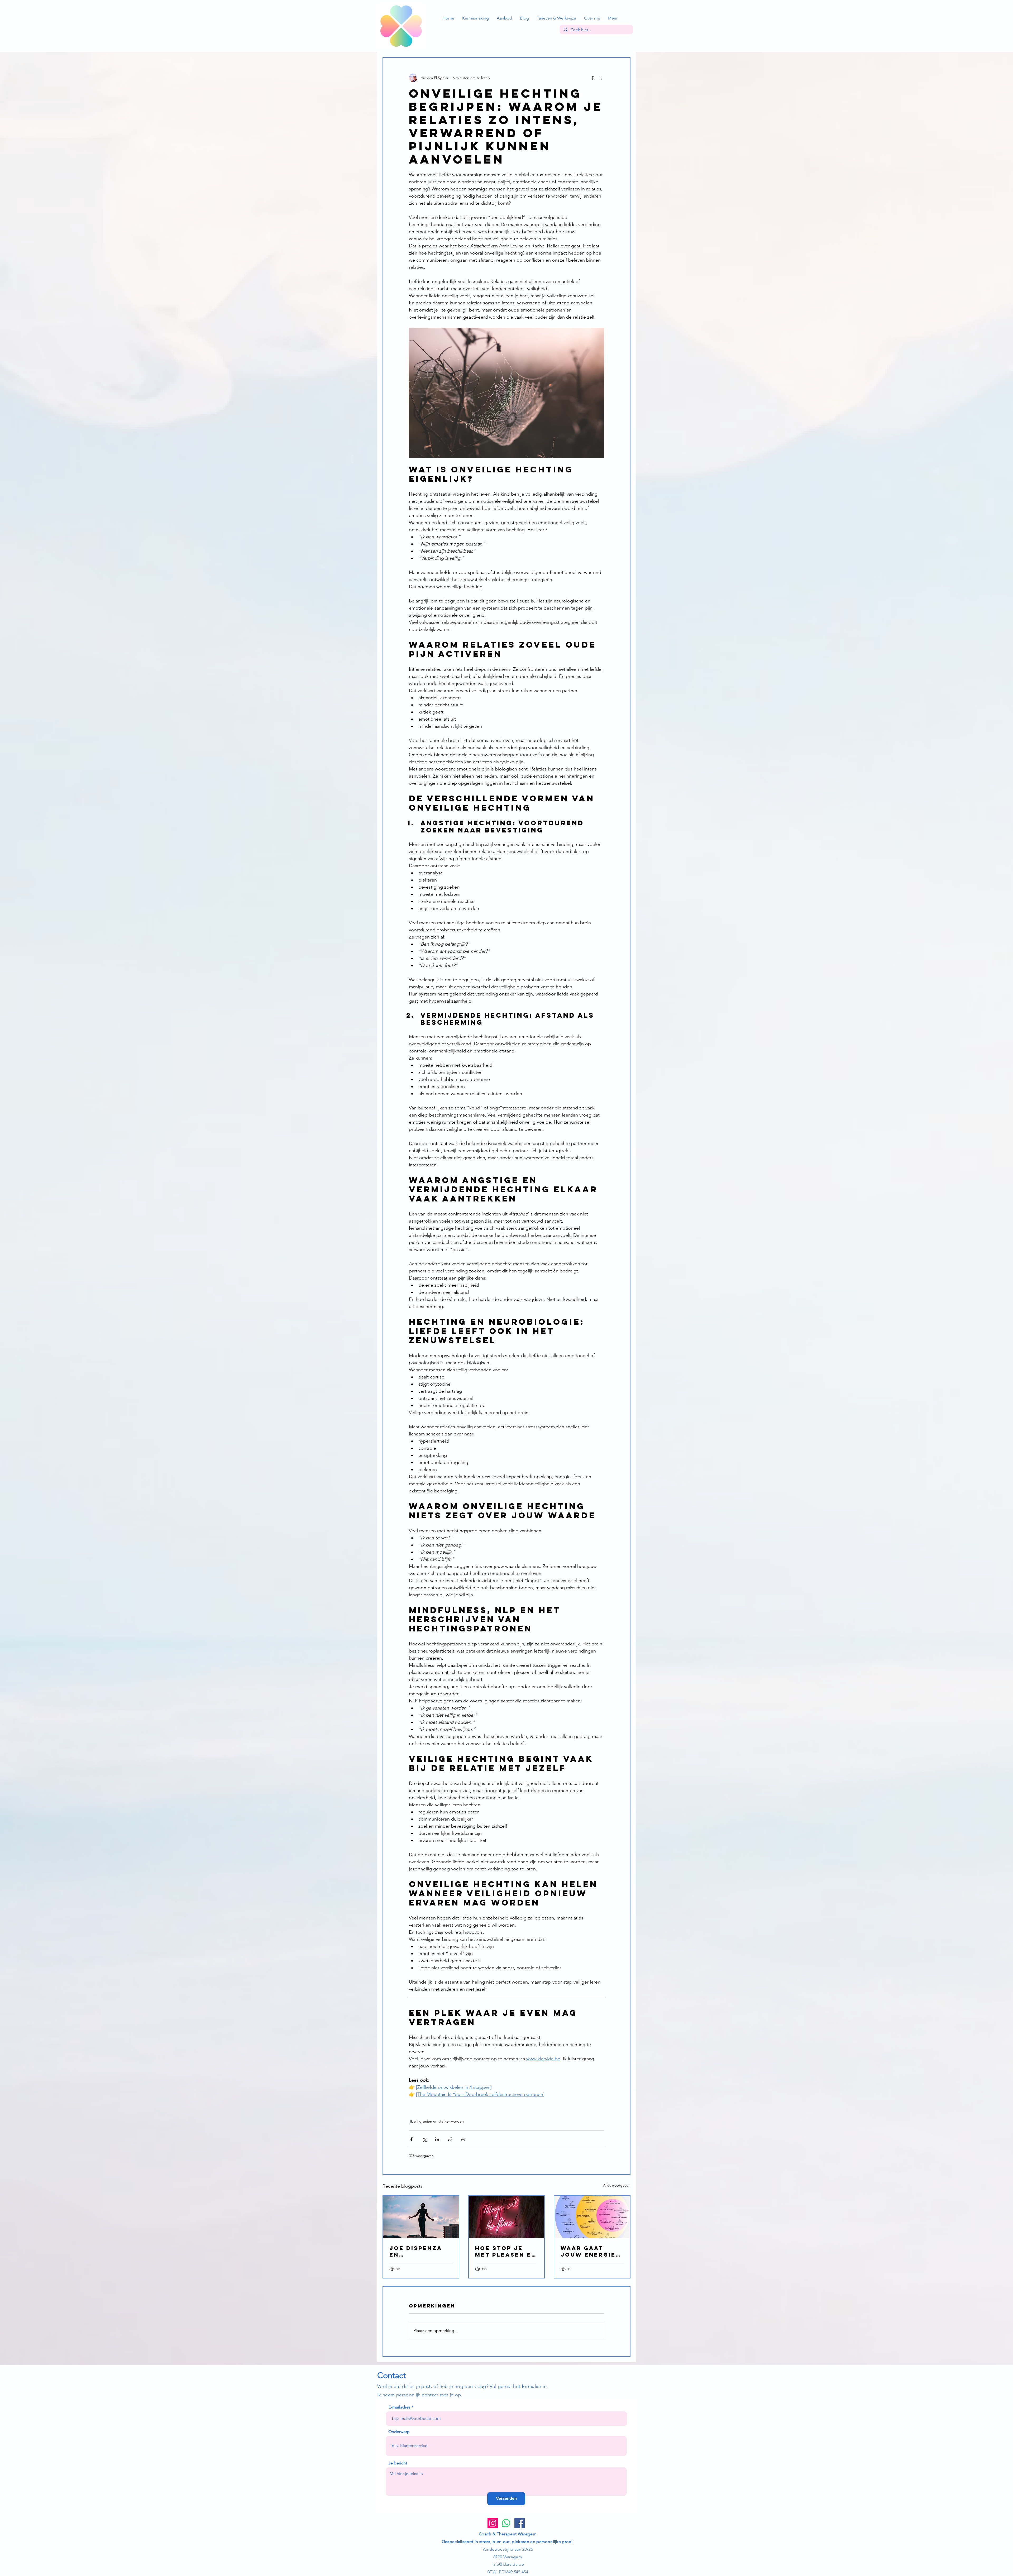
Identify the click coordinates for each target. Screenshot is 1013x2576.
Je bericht (398, 2463)
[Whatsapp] (506, 2523)
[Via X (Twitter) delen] (424, 2139)
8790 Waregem (508, 2557)
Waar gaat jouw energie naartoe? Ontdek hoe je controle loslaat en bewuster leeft (590, 2251)
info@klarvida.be (508, 2564)
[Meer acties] (601, 78)
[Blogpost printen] (463, 2139)
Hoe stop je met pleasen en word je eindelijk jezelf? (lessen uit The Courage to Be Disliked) (506, 2251)
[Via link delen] (450, 2139)
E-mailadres (400, 2407)
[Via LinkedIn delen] (437, 2139)
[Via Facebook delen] (411, 2139)
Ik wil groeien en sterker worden (437, 2121)
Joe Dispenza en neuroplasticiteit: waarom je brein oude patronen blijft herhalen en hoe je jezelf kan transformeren (421, 2251)
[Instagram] (493, 2523)
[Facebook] (520, 2523)
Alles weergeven (617, 2185)
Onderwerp (399, 2432)
